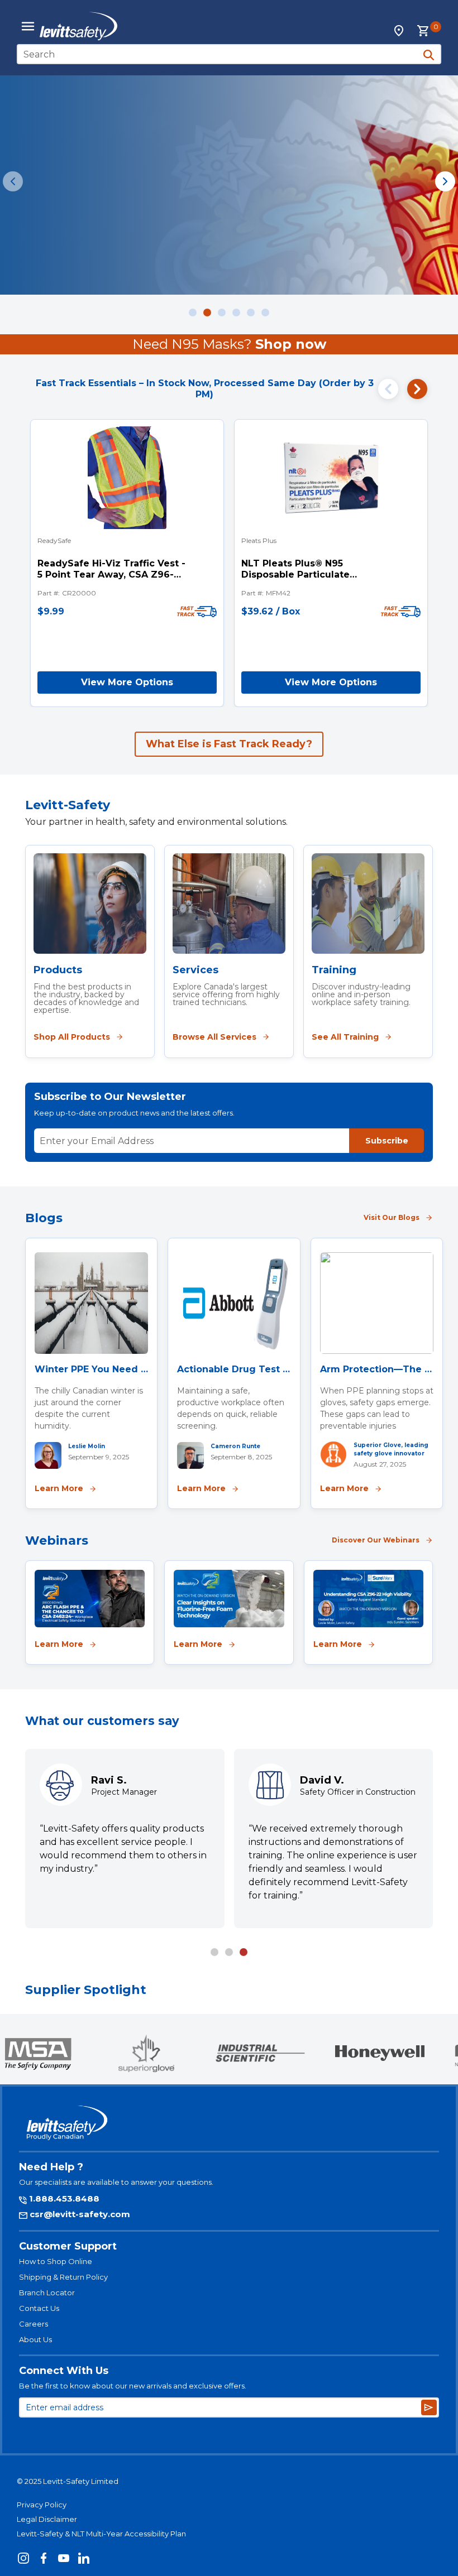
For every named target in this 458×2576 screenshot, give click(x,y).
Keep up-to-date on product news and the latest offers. (134, 1113)
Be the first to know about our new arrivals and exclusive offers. (133, 2386)
